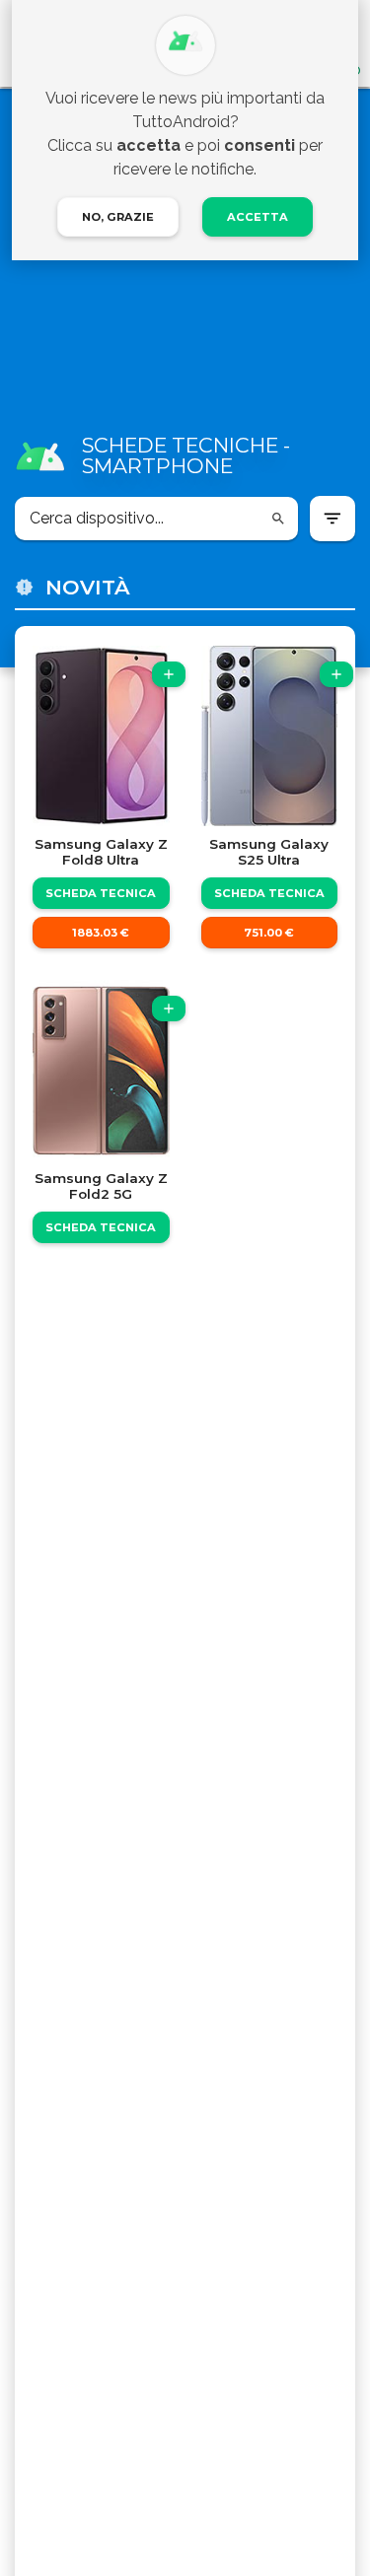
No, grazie (118, 217)
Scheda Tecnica (101, 893)
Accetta (258, 217)
